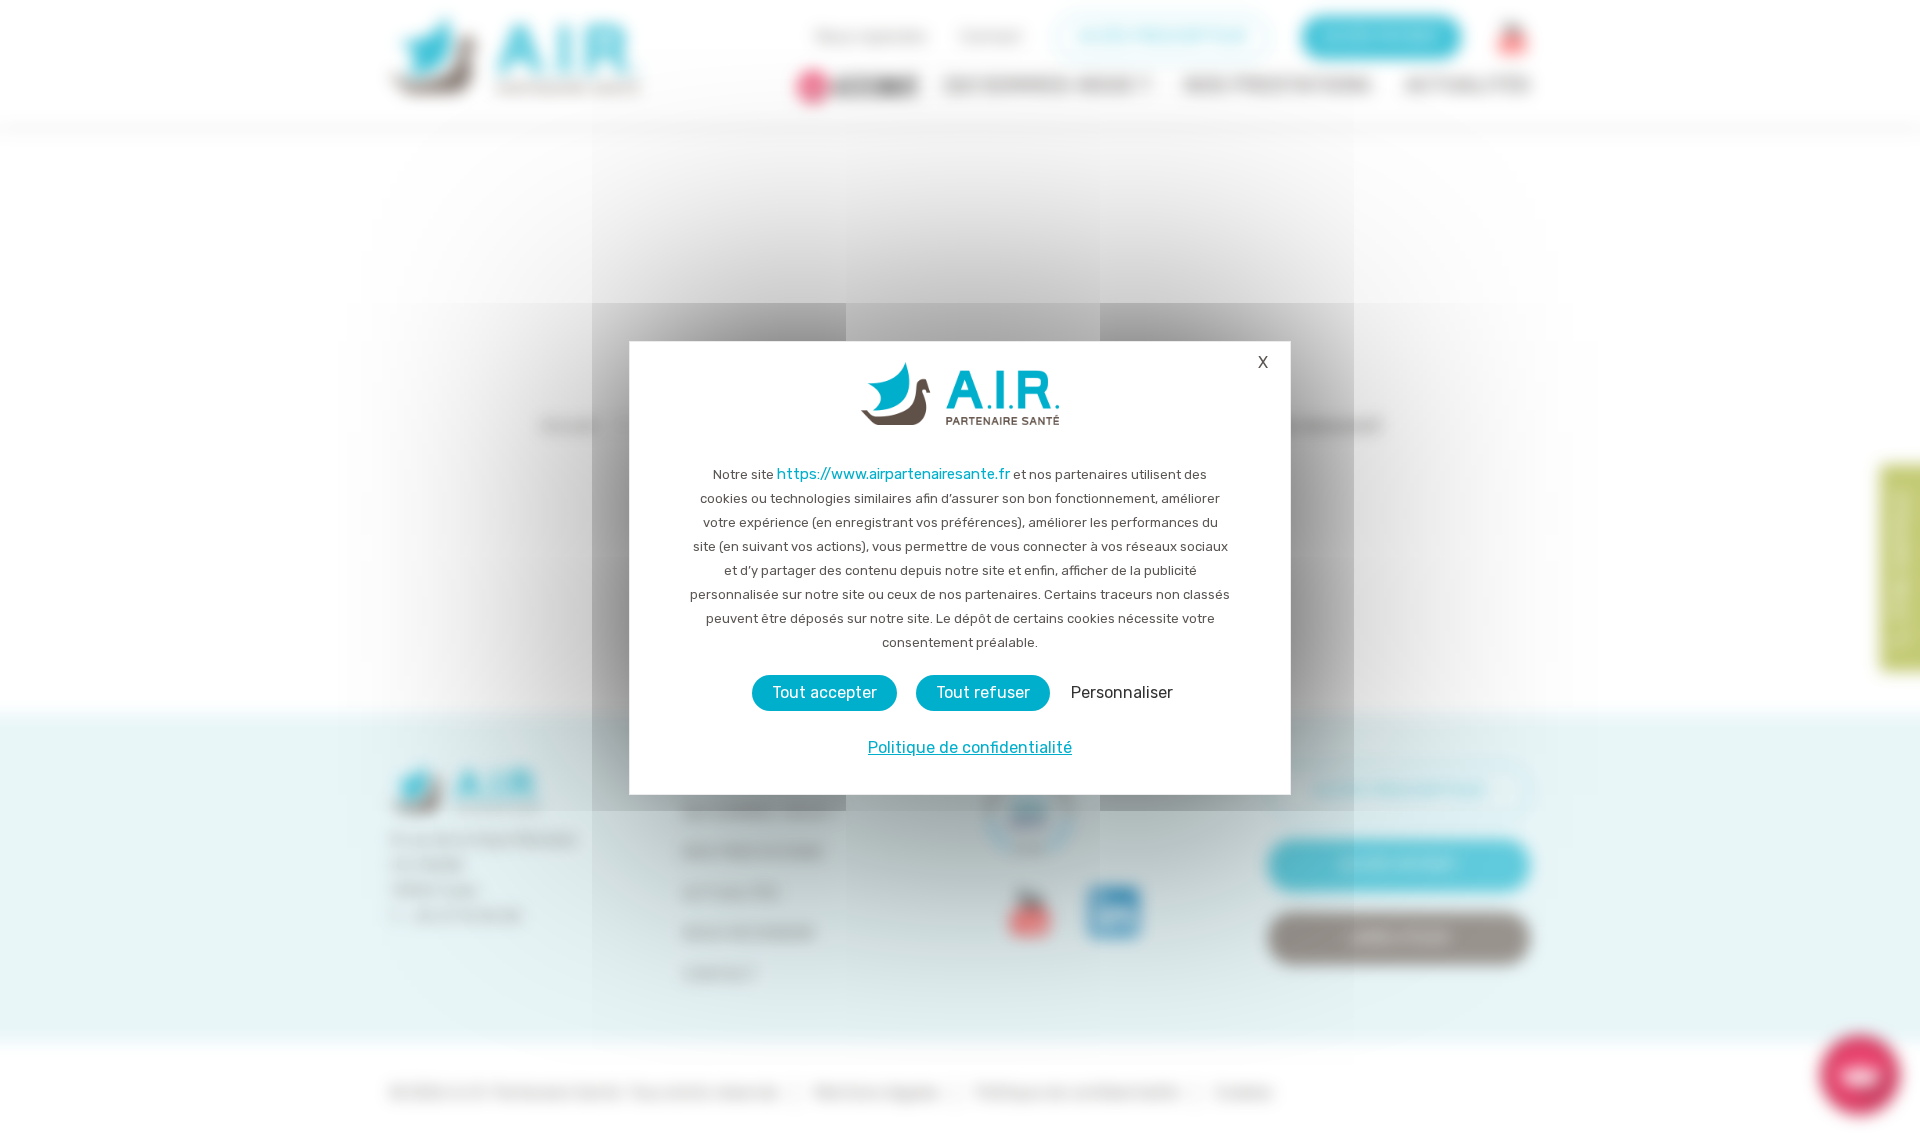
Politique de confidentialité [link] (970, 747)
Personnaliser (1122, 692)
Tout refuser (983, 692)
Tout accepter (824, 692)
